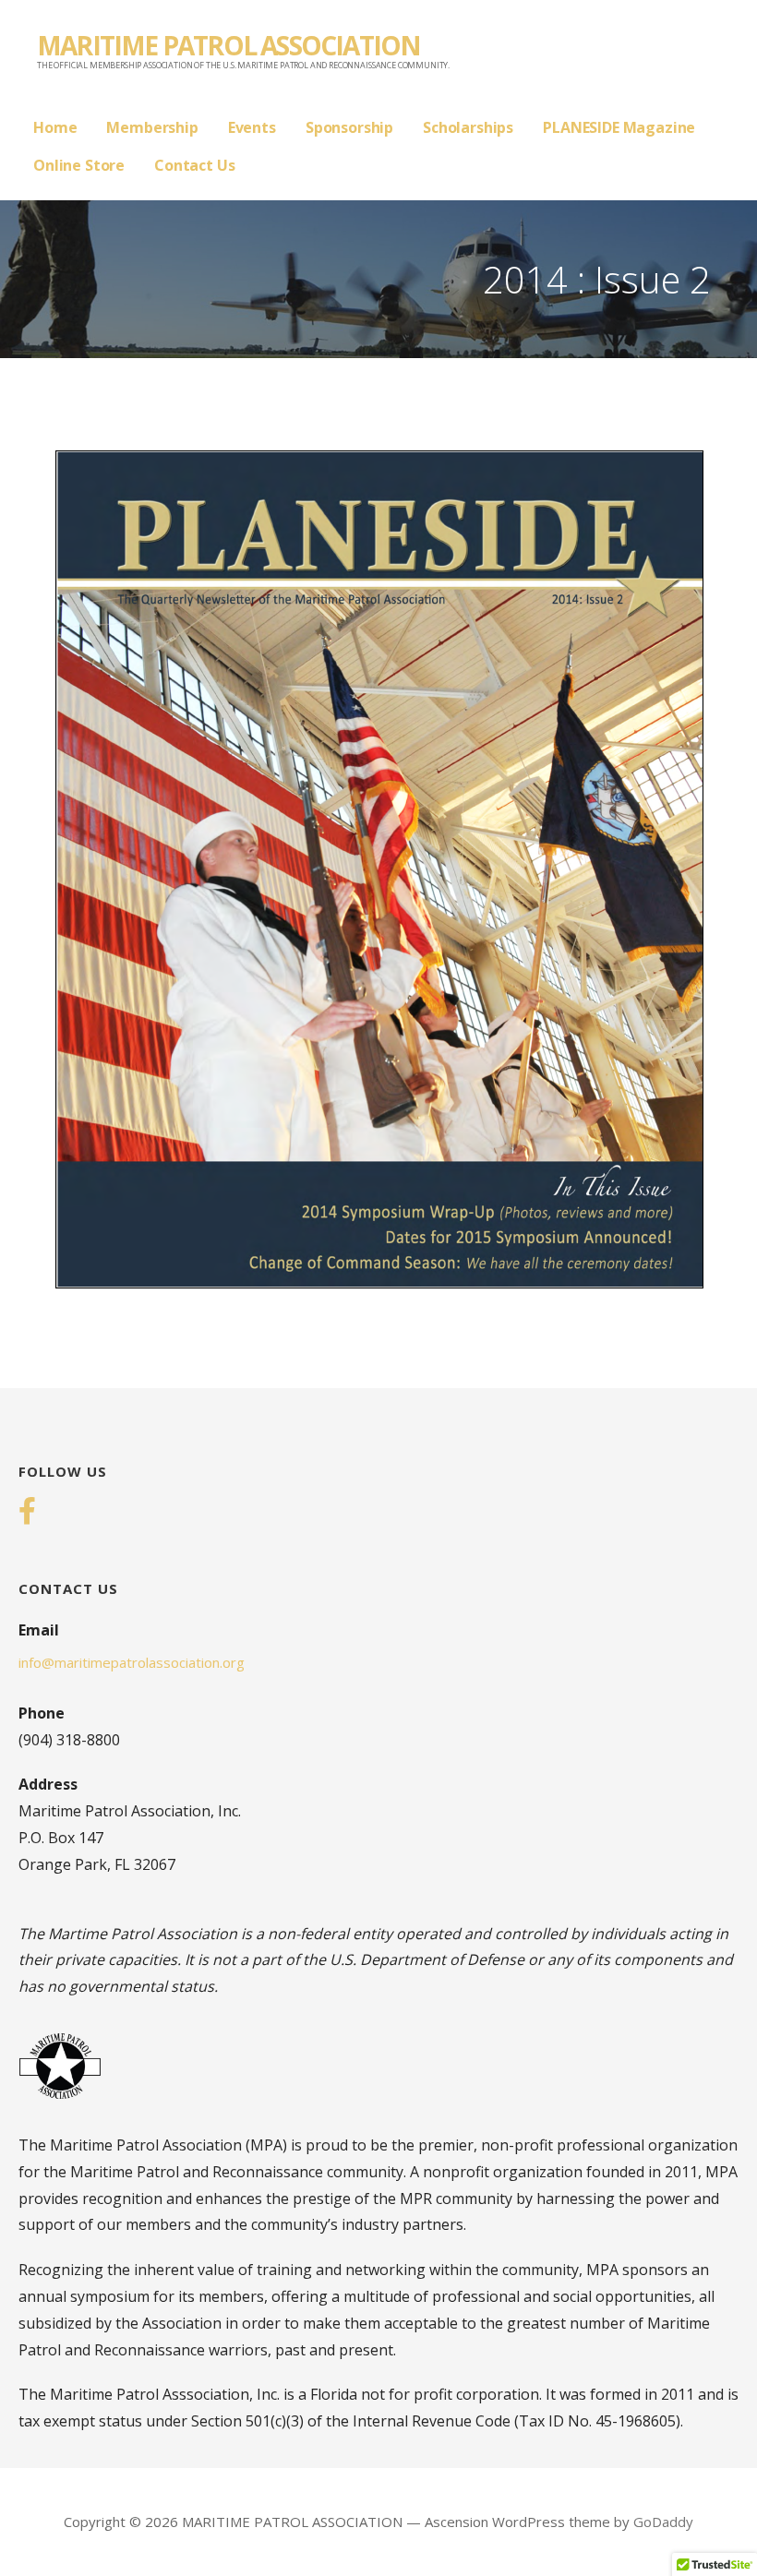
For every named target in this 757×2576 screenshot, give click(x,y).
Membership (152, 127)
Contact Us (194, 165)
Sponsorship (349, 127)
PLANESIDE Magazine (619, 127)
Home (55, 127)
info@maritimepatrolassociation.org (132, 1662)
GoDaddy (663, 2522)
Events (252, 127)
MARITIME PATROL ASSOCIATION (228, 45)
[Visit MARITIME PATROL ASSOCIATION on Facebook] (27, 1513)
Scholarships (468, 127)
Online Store (79, 165)
